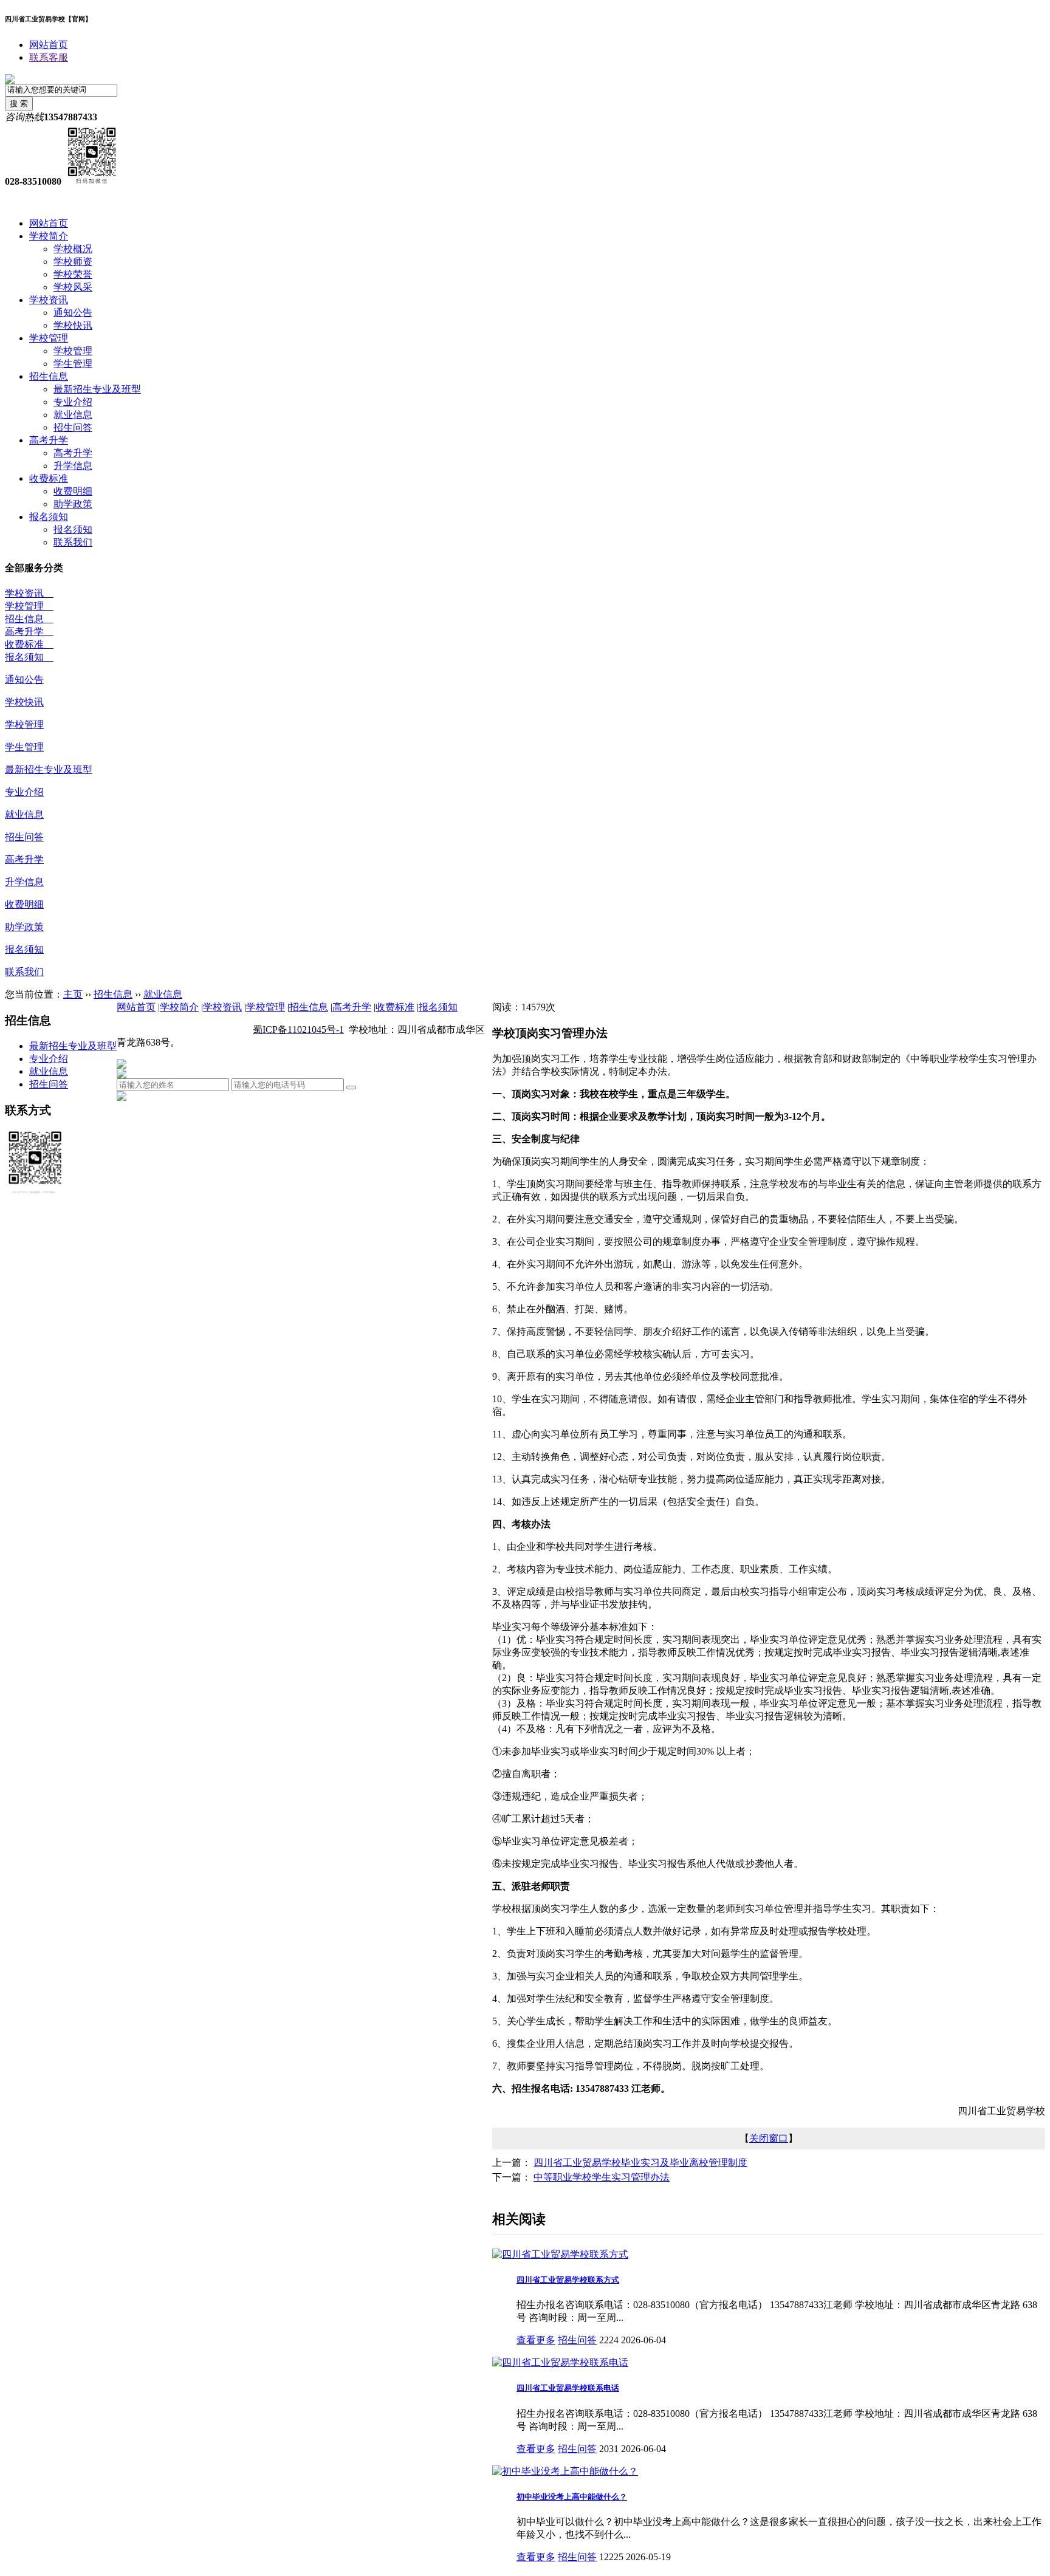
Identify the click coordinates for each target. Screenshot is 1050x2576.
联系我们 (73, 542)
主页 (73, 994)
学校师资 (73, 262)
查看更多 (536, 2340)
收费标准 (49, 478)
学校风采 (73, 287)
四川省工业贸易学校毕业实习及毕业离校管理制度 (640, 2163)
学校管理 (49, 338)
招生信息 (49, 376)
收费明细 (73, 491)
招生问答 (73, 427)
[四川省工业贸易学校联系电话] (560, 2362)
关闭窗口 (769, 2138)
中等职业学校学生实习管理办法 (602, 2177)
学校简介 (49, 236)
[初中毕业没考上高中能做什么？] (565, 2471)
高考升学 (49, 440)
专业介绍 (73, 402)
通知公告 (73, 313)
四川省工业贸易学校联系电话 (568, 2388)
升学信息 (73, 466)
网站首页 (49, 45)
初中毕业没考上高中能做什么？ (572, 2497)
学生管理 (73, 364)
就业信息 (73, 415)
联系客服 (49, 57)
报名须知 (49, 517)
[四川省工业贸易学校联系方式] (560, 2254)
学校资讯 (49, 300)
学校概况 (73, 249)
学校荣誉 (73, 274)
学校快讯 (73, 325)
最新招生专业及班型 (97, 389)
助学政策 (73, 504)
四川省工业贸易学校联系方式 (568, 2280)
